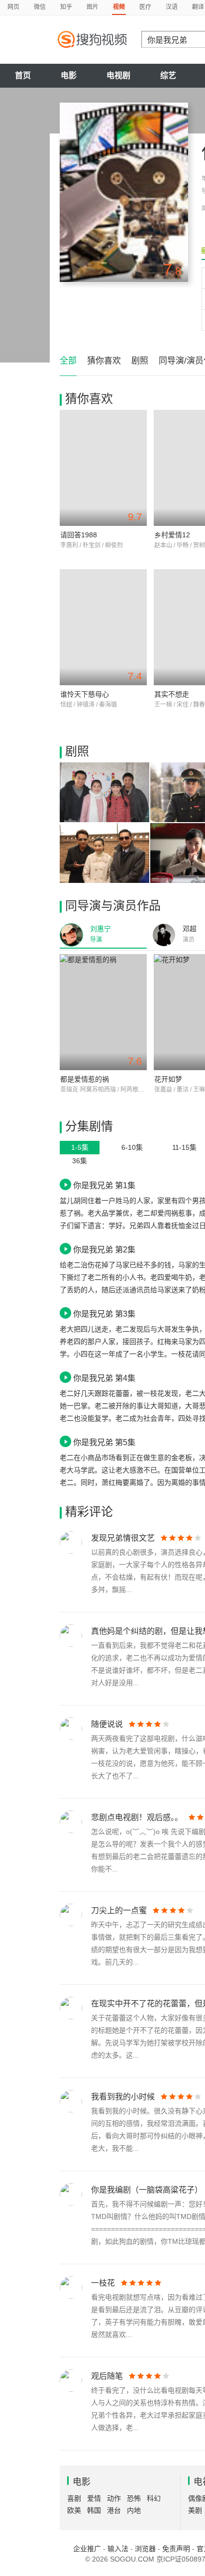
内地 (134, 2510)
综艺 (168, 75)
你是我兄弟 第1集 (104, 1185)
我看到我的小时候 (123, 2097)
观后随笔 (107, 2376)
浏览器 (145, 2549)
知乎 (66, 7)
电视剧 (118, 75)
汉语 (172, 7)
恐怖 (134, 2498)
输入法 (118, 2549)
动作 (114, 2498)
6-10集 (132, 1147)
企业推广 (87, 2549)
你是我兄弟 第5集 (104, 1442)
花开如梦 (168, 1079)
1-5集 (80, 1147)
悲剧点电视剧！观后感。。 (137, 1817)
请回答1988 (79, 535)
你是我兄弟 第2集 (104, 1249)
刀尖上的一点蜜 (119, 1910)
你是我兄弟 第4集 (104, 1378)
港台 (114, 2510)
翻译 (198, 7)
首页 (23, 75)
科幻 (154, 2498)
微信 (40, 7)
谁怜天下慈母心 (85, 694)
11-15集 (184, 1147)
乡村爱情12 (172, 535)
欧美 (74, 2510)
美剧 (195, 2510)
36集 (80, 1161)
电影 (69, 75)
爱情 (94, 2498)
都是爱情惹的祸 (85, 1079)
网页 (13, 7)
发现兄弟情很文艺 (123, 1538)
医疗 (145, 7)
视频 (119, 7)
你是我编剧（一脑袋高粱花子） (147, 2190)
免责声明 (176, 2549)
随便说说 (107, 1724)
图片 (93, 7)
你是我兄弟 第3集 (104, 1314)
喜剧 (74, 2498)
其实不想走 (172, 694)
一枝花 (103, 2283)
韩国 (94, 2510)
